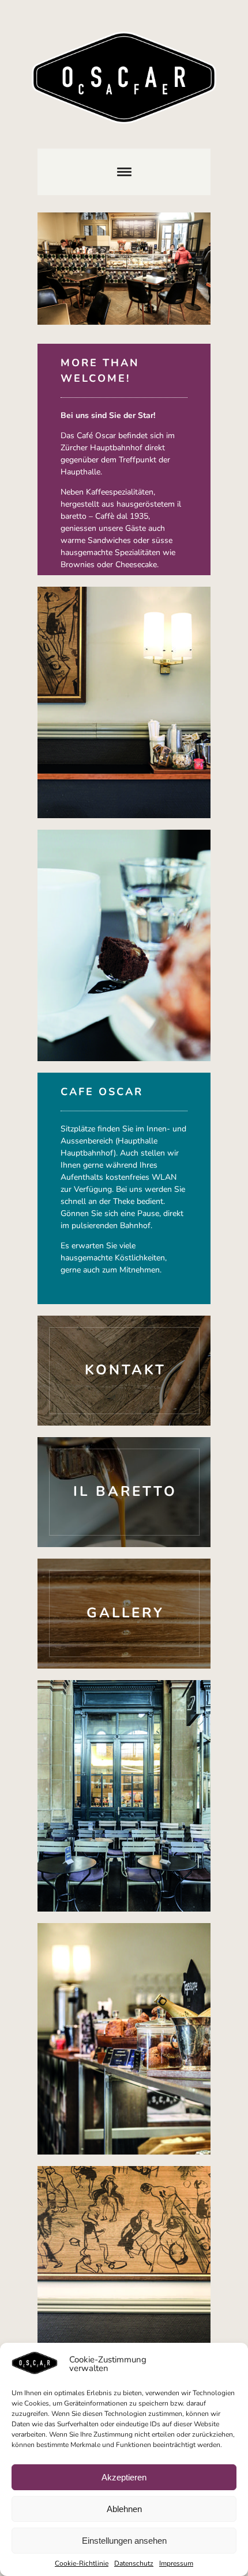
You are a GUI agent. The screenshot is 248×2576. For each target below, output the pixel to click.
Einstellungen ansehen (124, 2541)
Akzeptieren (124, 2477)
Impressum (176, 2563)
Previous (63, 272)
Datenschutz (134, 2563)
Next (185, 272)
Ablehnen (124, 2509)
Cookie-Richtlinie (82, 2563)
